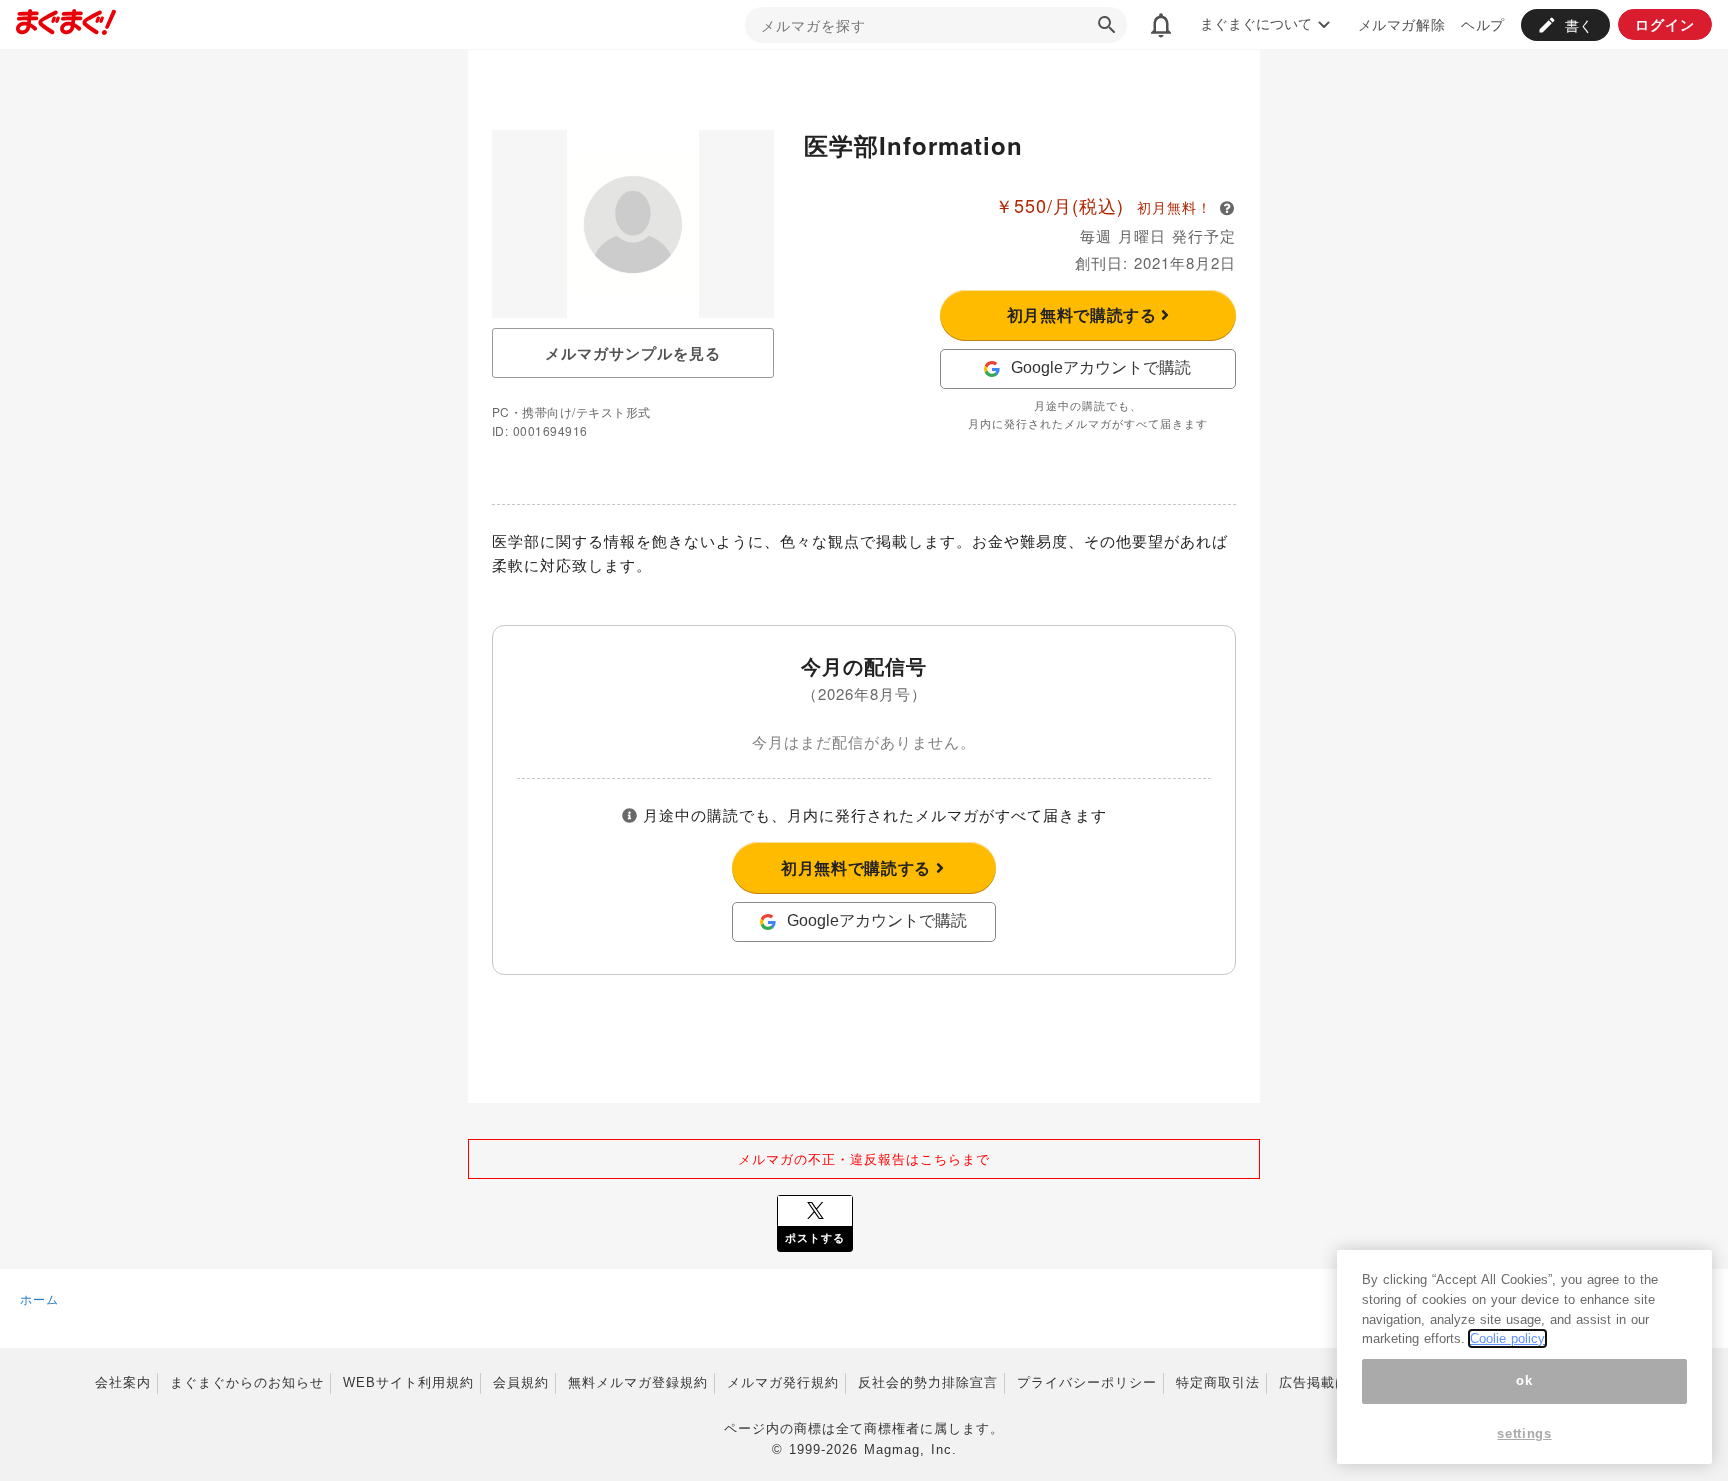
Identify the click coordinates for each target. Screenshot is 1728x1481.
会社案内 (123, 1382)
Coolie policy (1507, 1338)
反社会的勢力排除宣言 (928, 1382)
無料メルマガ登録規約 (638, 1382)
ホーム (39, 1298)
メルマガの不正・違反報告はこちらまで (864, 1158)
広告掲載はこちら (1335, 1382)
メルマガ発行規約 (783, 1382)
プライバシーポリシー (1087, 1382)
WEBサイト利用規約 (408, 1382)
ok (1524, 1380)
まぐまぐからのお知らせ (247, 1382)
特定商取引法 (1218, 1382)
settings (1524, 1433)
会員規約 (521, 1382)
